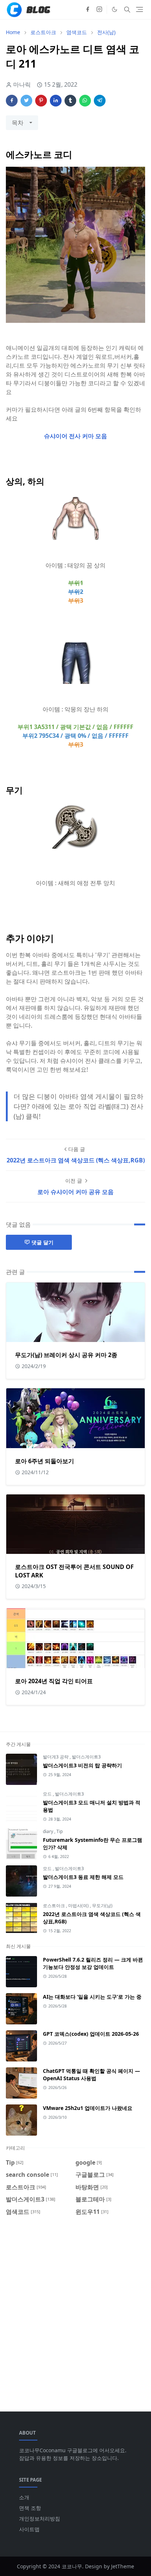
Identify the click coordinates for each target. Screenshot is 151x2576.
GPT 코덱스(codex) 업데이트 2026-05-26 (91, 2034)
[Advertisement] (75, 2309)
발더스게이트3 (86, 1757)
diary (49, 1831)
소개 (24, 2497)
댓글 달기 (43, 1242)
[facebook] (88, 10)
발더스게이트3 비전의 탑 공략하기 (82, 1765)
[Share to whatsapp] (85, 101)
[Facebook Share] (12, 101)
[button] (115, 9)
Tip (60, 1831)
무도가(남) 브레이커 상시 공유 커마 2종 (66, 1355)
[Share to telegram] (100, 101)
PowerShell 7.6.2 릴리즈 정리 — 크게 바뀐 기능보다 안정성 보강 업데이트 (93, 1963)
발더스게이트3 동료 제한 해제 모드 (83, 1877)
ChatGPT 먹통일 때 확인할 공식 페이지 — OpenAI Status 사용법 (91, 2074)
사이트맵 (29, 2529)
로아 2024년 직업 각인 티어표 (54, 1681)
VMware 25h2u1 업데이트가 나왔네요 (88, 2108)
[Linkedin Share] (56, 101)
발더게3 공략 (56, 1757)
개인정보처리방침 (40, 2519)
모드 (48, 1794)
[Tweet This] (26, 101)
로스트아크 (54, 1906)
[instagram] (99, 10)
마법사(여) (79, 1906)
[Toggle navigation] (139, 9)
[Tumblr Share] (70, 101)
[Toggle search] (127, 10)
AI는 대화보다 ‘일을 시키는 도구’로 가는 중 (92, 1997)
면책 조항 (30, 2508)
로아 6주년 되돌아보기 (45, 1461)
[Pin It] (41, 101)
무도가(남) (102, 1906)
